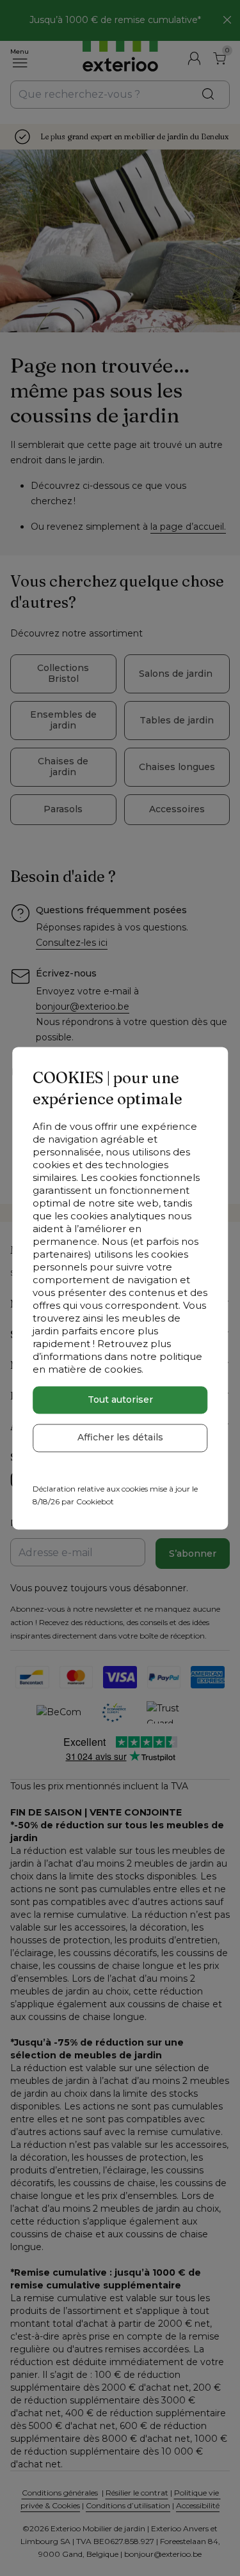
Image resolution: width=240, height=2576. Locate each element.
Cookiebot (95, 1502)
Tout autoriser (120, 1400)
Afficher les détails (120, 1438)
